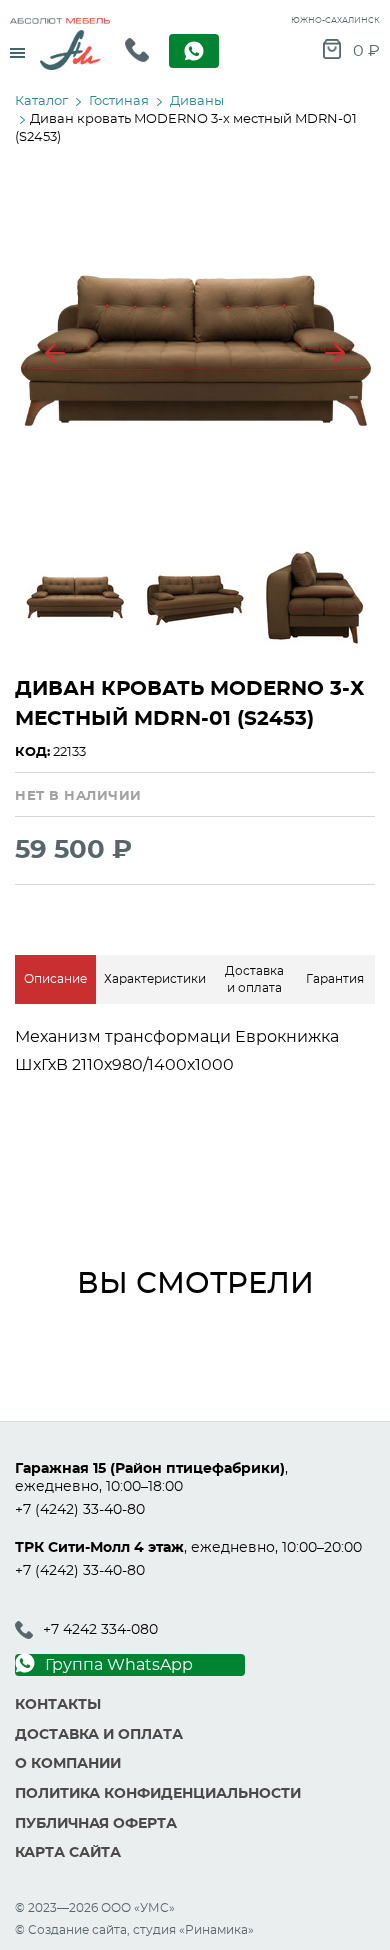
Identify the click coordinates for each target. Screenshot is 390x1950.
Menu (17, 46)
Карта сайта (68, 1853)
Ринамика (216, 1930)
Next (335, 353)
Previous (55, 353)
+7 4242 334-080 (100, 1630)
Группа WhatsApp (119, 1665)
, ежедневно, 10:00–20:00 (188, 1548)
